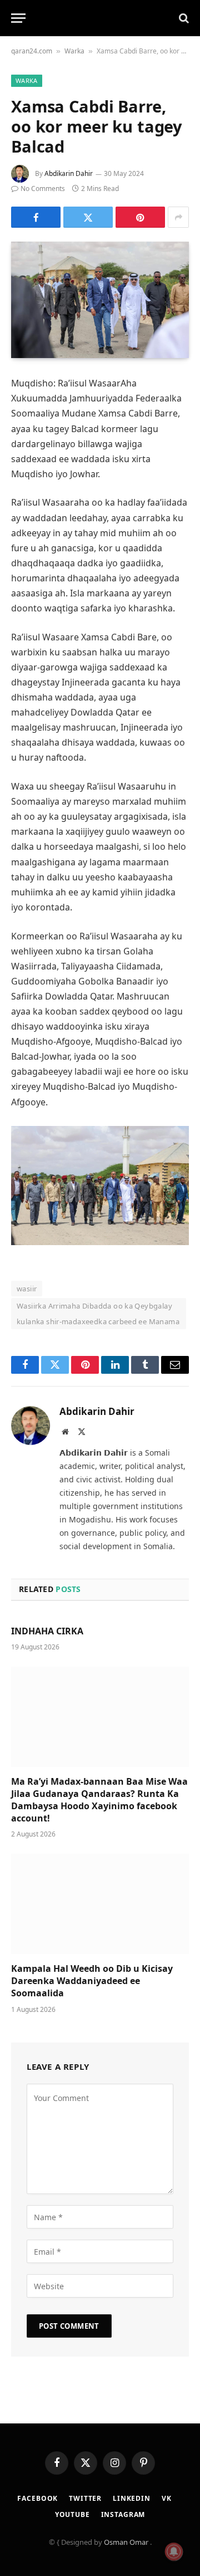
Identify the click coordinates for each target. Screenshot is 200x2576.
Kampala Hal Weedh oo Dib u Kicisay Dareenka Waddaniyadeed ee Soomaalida (92, 1981)
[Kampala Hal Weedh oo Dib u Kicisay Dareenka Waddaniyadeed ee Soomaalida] (100, 1904)
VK (167, 2498)
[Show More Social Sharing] (178, 217)
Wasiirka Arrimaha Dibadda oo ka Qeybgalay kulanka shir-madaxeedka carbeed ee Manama (98, 1314)
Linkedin (132, 2498)
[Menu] (18, 18)
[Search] (183, 18)
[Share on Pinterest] (140, 217)
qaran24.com (32, 51)
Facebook (37, 2498)
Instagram (123, 2514)
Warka (74, 51)
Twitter (85, 2498)
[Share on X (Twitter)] (88, 217)
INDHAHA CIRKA (47, 1631)
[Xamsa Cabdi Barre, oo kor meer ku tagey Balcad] (100, 300)
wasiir (27, 1289)
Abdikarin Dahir (69, 173)
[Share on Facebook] (36, 217)
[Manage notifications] (174, 2551)
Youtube (72, 2514)
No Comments (43, 188)
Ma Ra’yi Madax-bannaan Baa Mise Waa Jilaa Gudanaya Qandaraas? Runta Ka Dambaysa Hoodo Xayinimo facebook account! (99, 1799)
